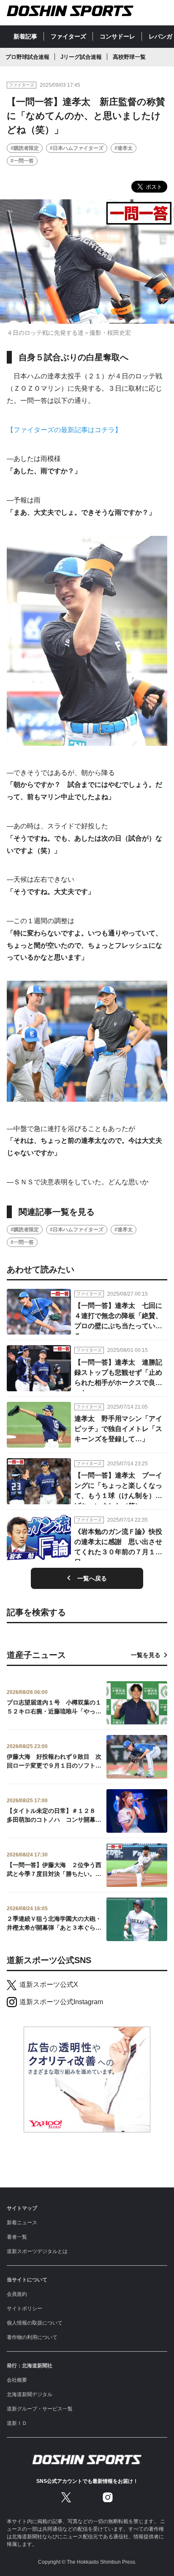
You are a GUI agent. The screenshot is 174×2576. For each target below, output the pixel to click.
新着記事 (25, 36)
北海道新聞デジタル (30, 2394)
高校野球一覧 (129, 57)
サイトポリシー (24, 2308)
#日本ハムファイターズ (77, 148)
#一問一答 (22, 161)
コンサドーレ (117, 36)
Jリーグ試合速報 (81, 57)
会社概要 (17, 2380)
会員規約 (17, 2294)
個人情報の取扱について (35, 2323)
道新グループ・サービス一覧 (40, 2409)
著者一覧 (17, 2237)
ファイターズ (68, 36)
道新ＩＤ (17, 2423)
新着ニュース (22, 2223)
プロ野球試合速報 (27, 57)
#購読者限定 (25, 148)
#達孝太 (124, 148)
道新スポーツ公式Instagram (61, 2002)
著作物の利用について (32, 2337)
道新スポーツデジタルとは (37, 2251)
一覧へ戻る (92, 1578)
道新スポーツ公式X (49, 1984)
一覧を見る (146, 1655)
